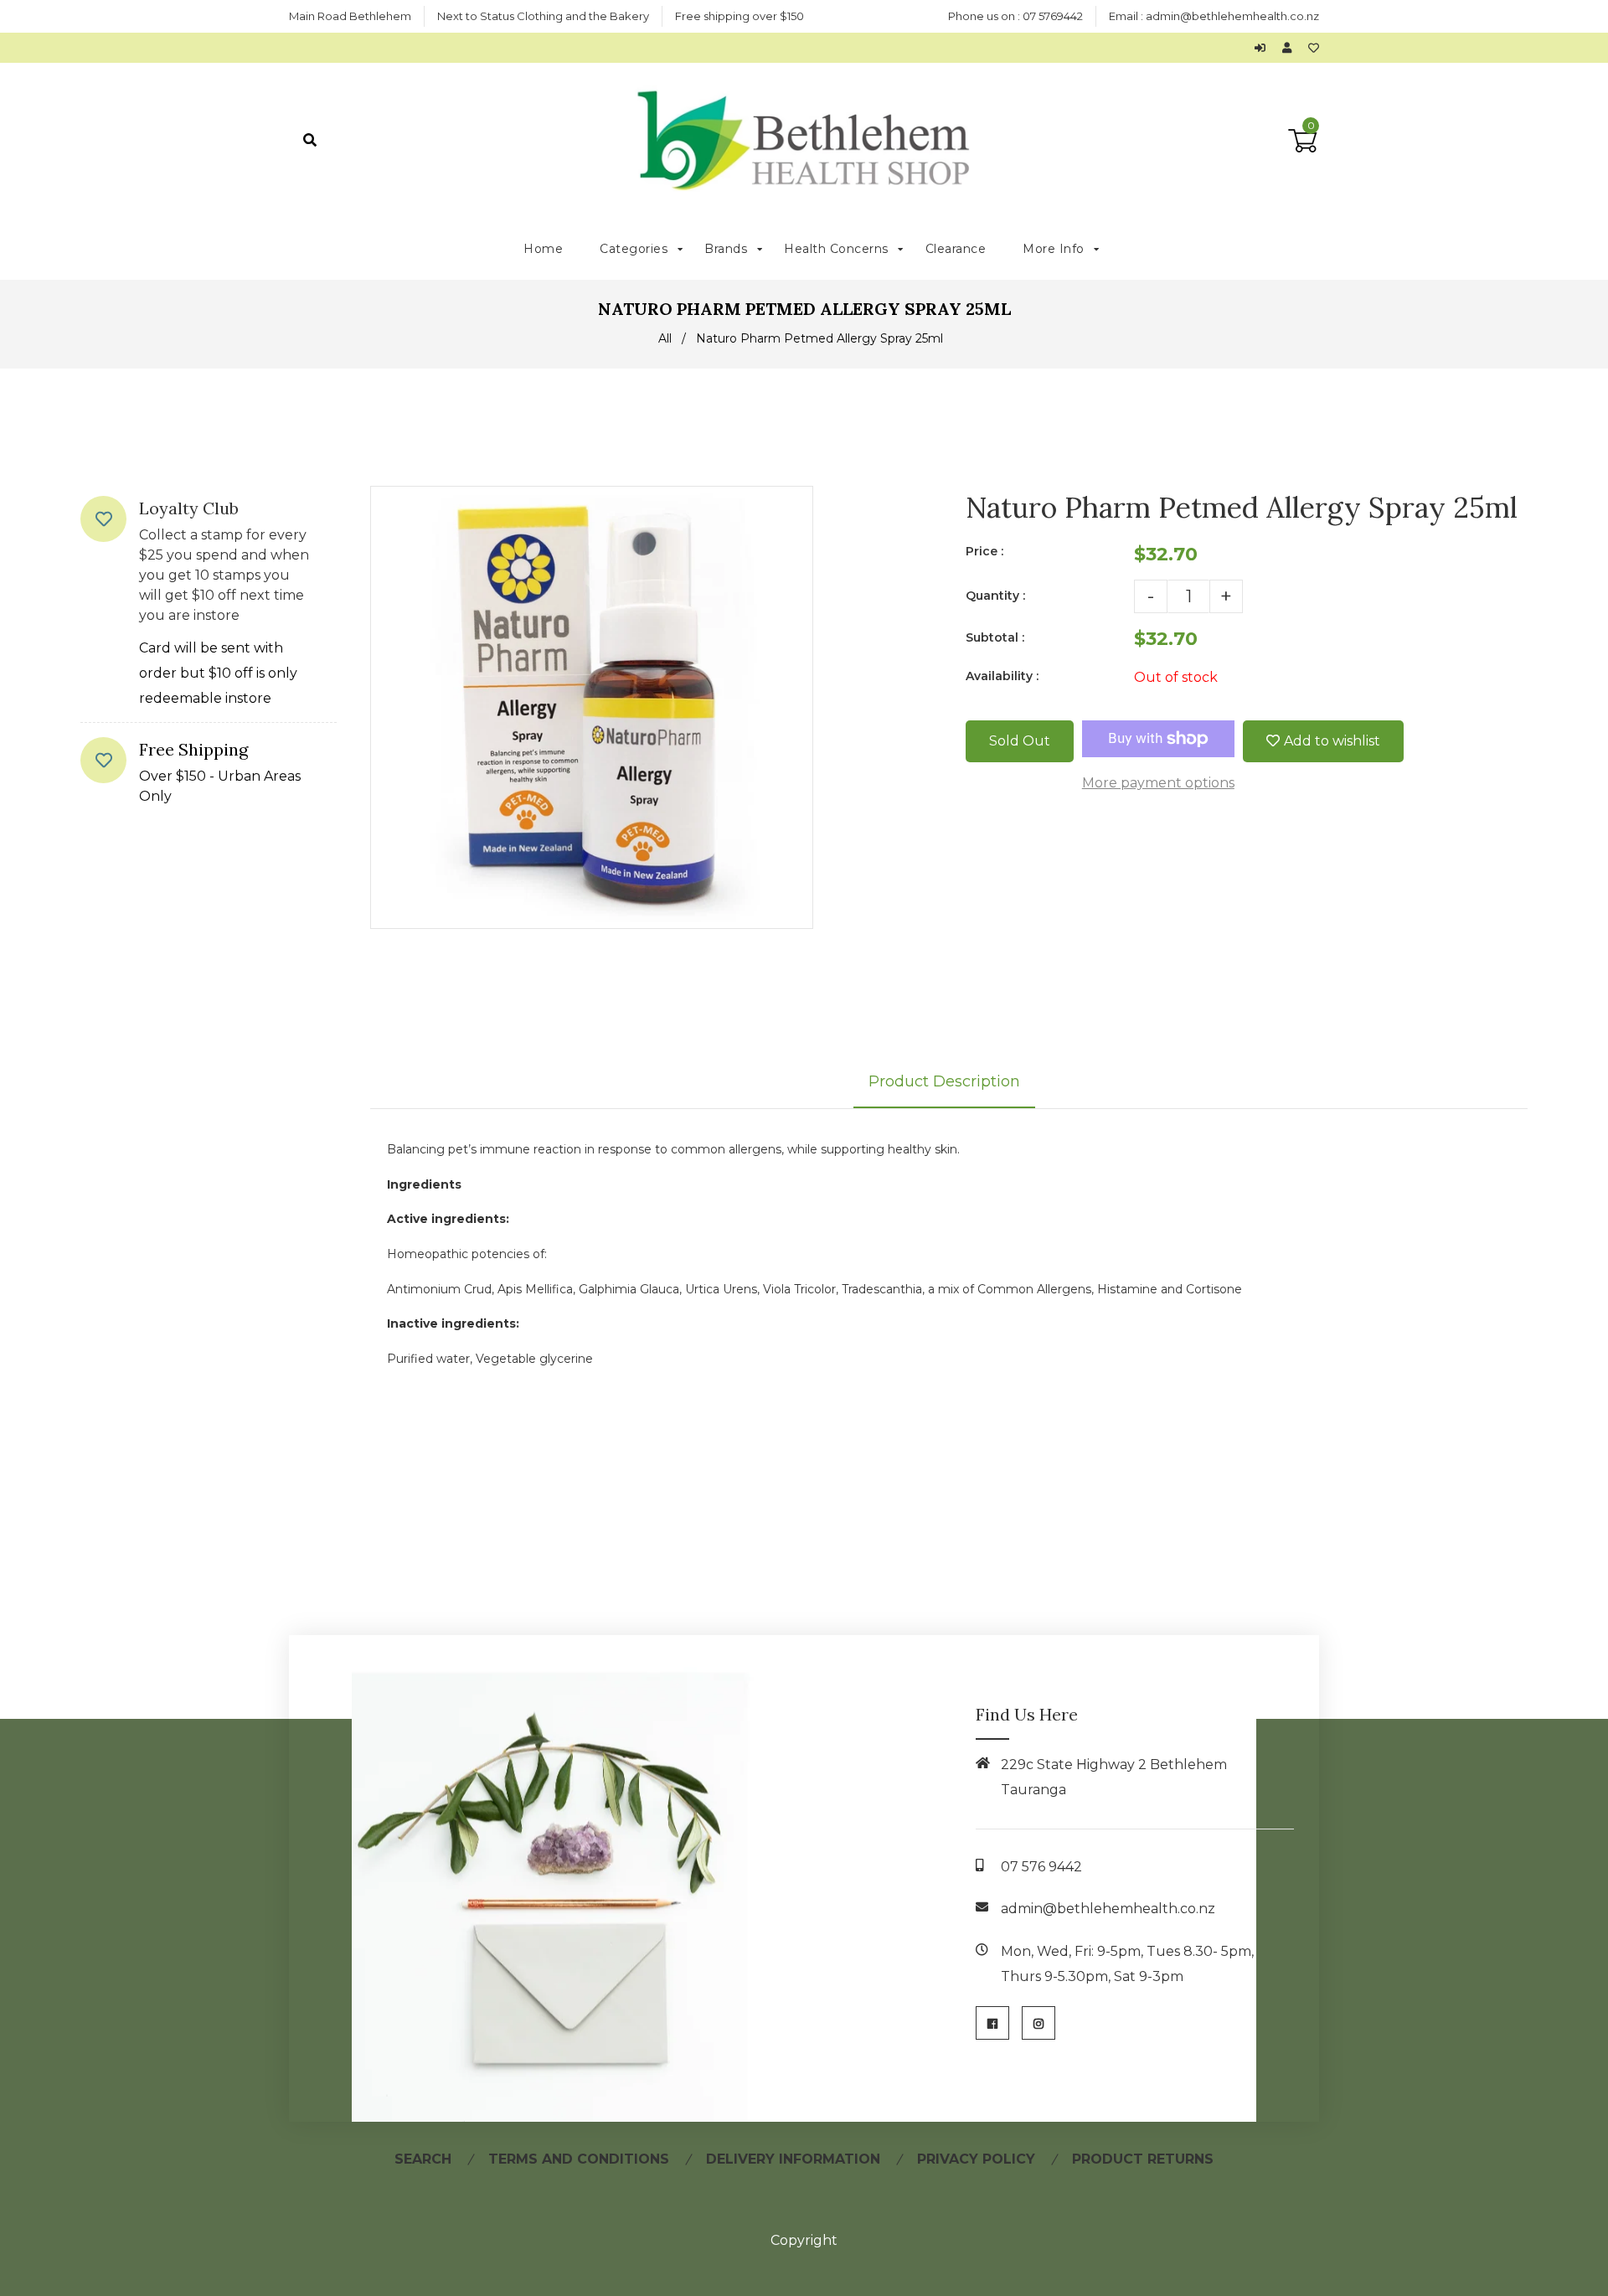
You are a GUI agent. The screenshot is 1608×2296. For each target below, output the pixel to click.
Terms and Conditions (579, 2159)
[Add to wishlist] (1314, 48)
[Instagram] (1038, 2023)
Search (423, 2159)
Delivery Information (793, 2159)
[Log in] (1264, 48)
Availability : (1002, 676)
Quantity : (995, 596)
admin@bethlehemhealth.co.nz (1232, 16)
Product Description (944, 1081)
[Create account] (1291, 48)
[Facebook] (992, 2023)
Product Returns (1143, 2159)
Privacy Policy (976, 2159)
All (665, 338)
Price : (984, 551)
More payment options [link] (1158, 783)
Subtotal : (995, 637)
